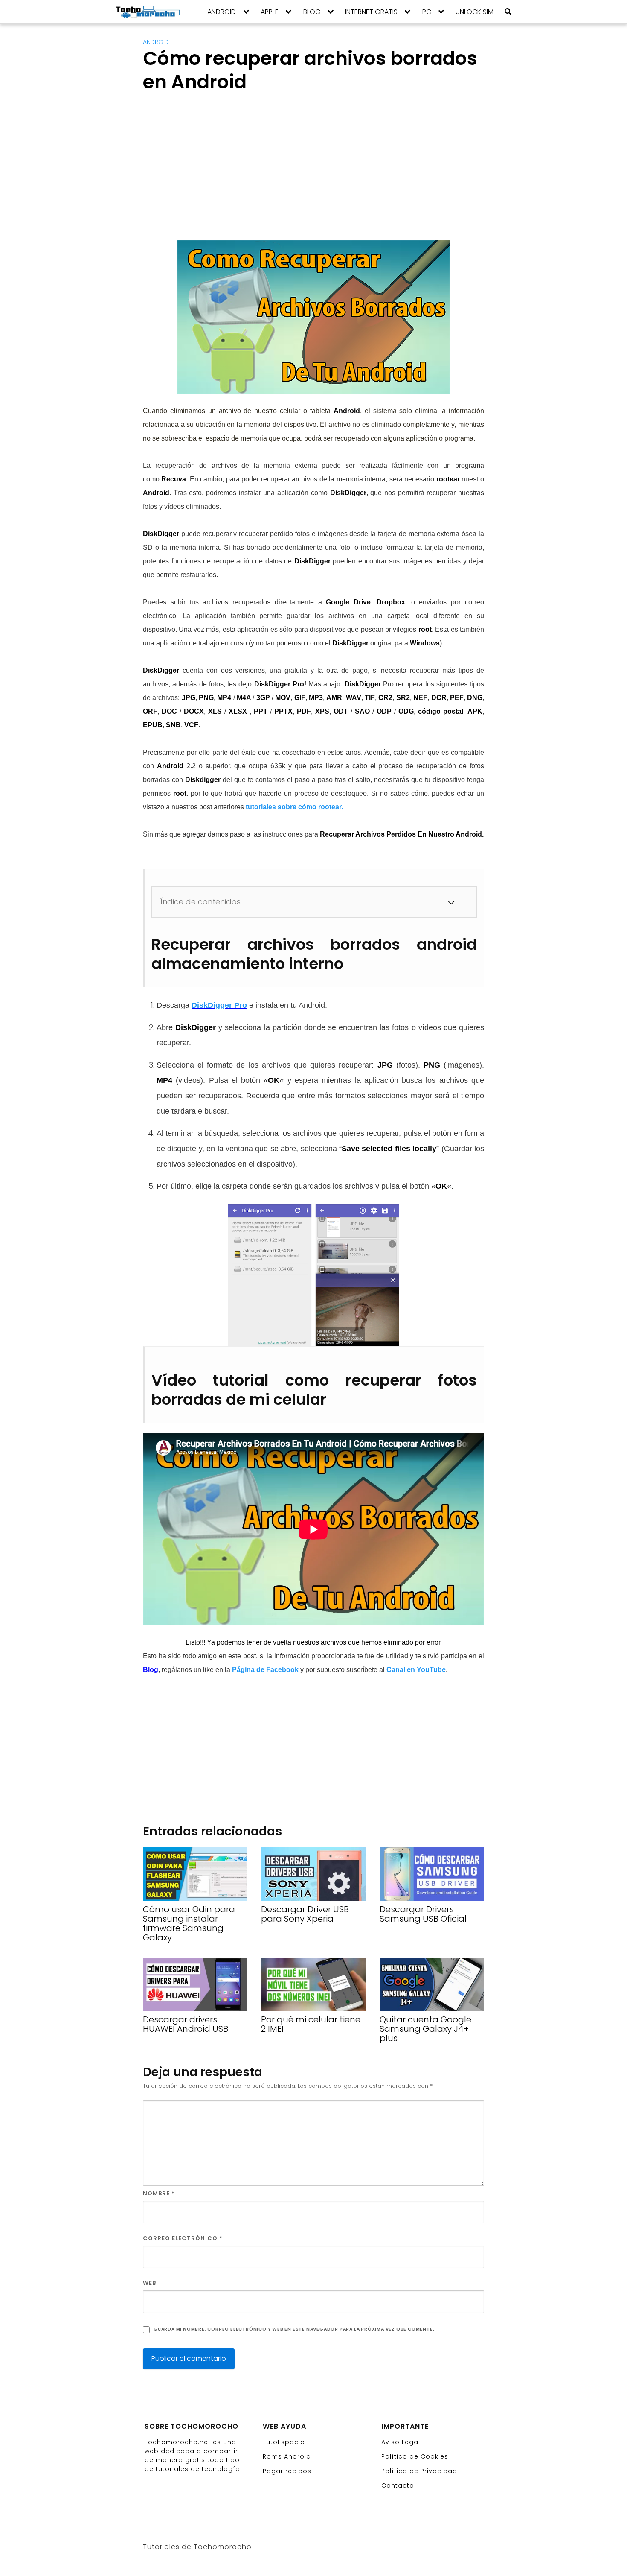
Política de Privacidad (419, 2471)
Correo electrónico (183, 2238)
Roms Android (287, 2456)
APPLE (270, 12)
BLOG (312, 12)
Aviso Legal (401, 2442)
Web (149, 2283)
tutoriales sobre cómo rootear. (294, 807)
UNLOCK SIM (475, 12)
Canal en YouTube (416, 1670)
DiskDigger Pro (219, 1005)
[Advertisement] (215, 174)
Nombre (159, 2193)
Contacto (398, 2486)
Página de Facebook (265, 1670)
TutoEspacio (284, 2442)
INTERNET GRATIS (371, 12)
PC (427, 12)
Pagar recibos (287, 2471)
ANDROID (222, 12)
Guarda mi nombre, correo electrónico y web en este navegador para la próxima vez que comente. (294, 2329)
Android (156, 42)
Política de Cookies (415, 2456)
